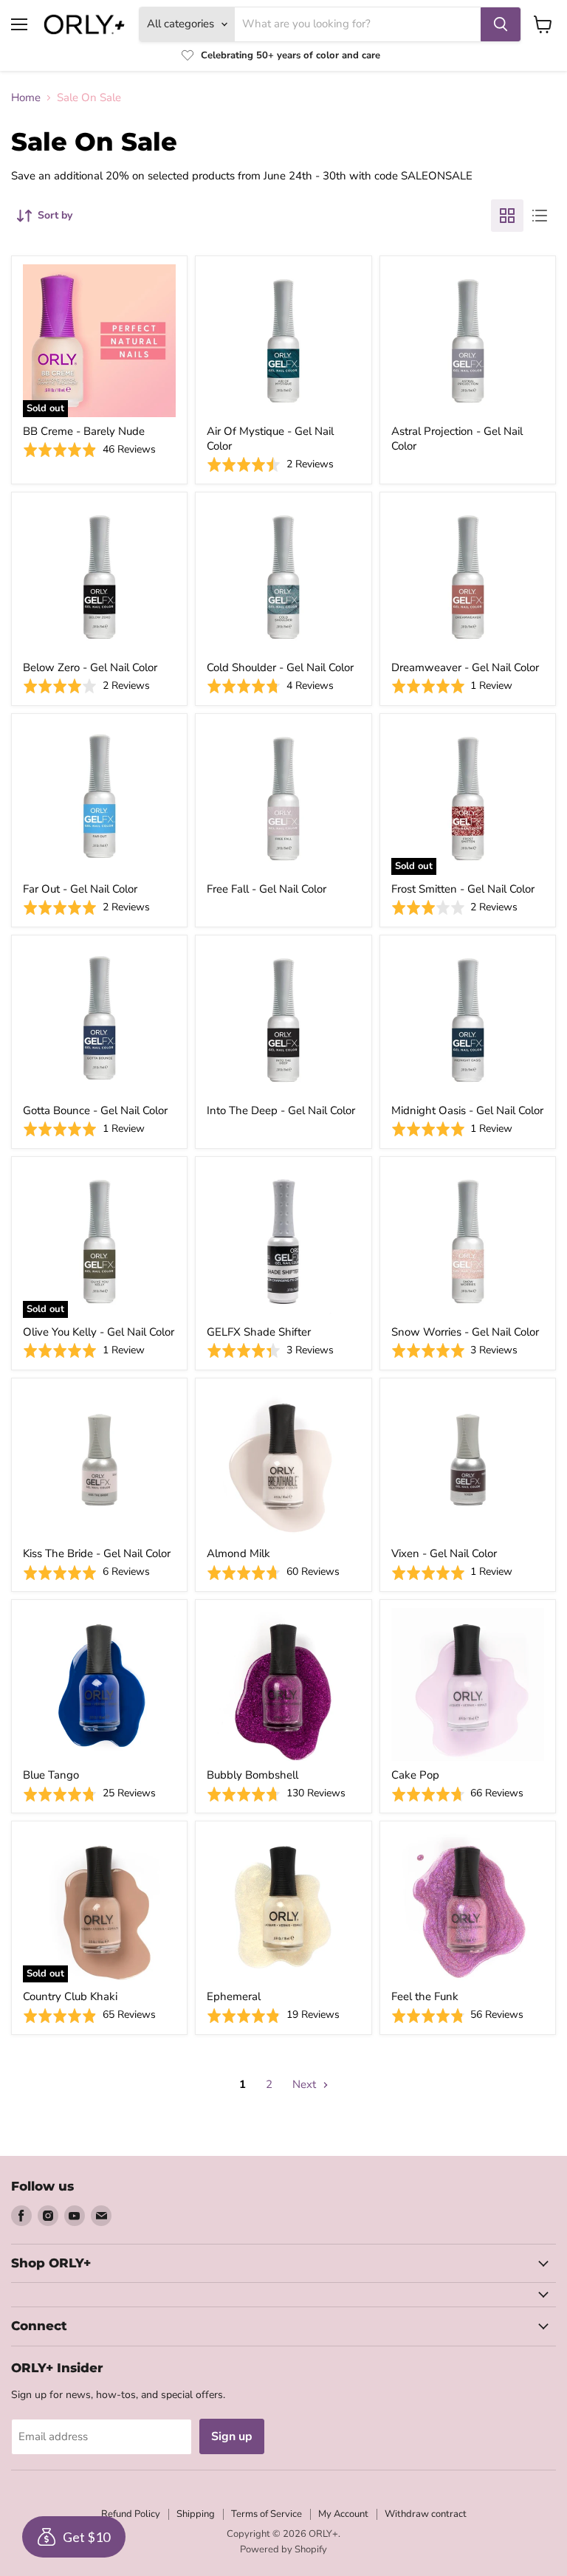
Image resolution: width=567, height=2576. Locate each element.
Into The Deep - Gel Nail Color (281, 1110)
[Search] (501, 24)
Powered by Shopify (283, 2549)
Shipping (196, 2514)
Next (306, 2084)
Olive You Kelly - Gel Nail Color (99, 1332)
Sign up (232, 2436)
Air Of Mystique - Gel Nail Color (270, 439)
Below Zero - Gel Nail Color (90, 667)
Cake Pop (415, 1775)
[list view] (540, 216)
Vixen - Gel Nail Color (444, 1553)
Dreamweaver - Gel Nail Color (465, 667)
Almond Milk (238, 1553)
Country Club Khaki (70, 1996)
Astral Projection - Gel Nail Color (457, 439)
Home (26, 98)
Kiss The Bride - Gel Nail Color (97, 1553)
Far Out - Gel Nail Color (80, 889)
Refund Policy (131, 2514)
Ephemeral (234, 1996)
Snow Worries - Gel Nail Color (465, 1332)
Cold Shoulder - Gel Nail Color (280, 667)
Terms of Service (267, 2514)
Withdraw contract (426, 2514)
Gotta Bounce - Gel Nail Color (95, 1110)
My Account (343, 2514)
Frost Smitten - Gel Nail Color (463, 889)
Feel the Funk (425, 1996)
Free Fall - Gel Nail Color (267, 889)
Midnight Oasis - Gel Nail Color (467, 1110)
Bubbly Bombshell (252, 1775)
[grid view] (507, 216)
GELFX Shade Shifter (259, 1332)
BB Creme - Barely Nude (84, 431)
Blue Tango (51, 1775)
